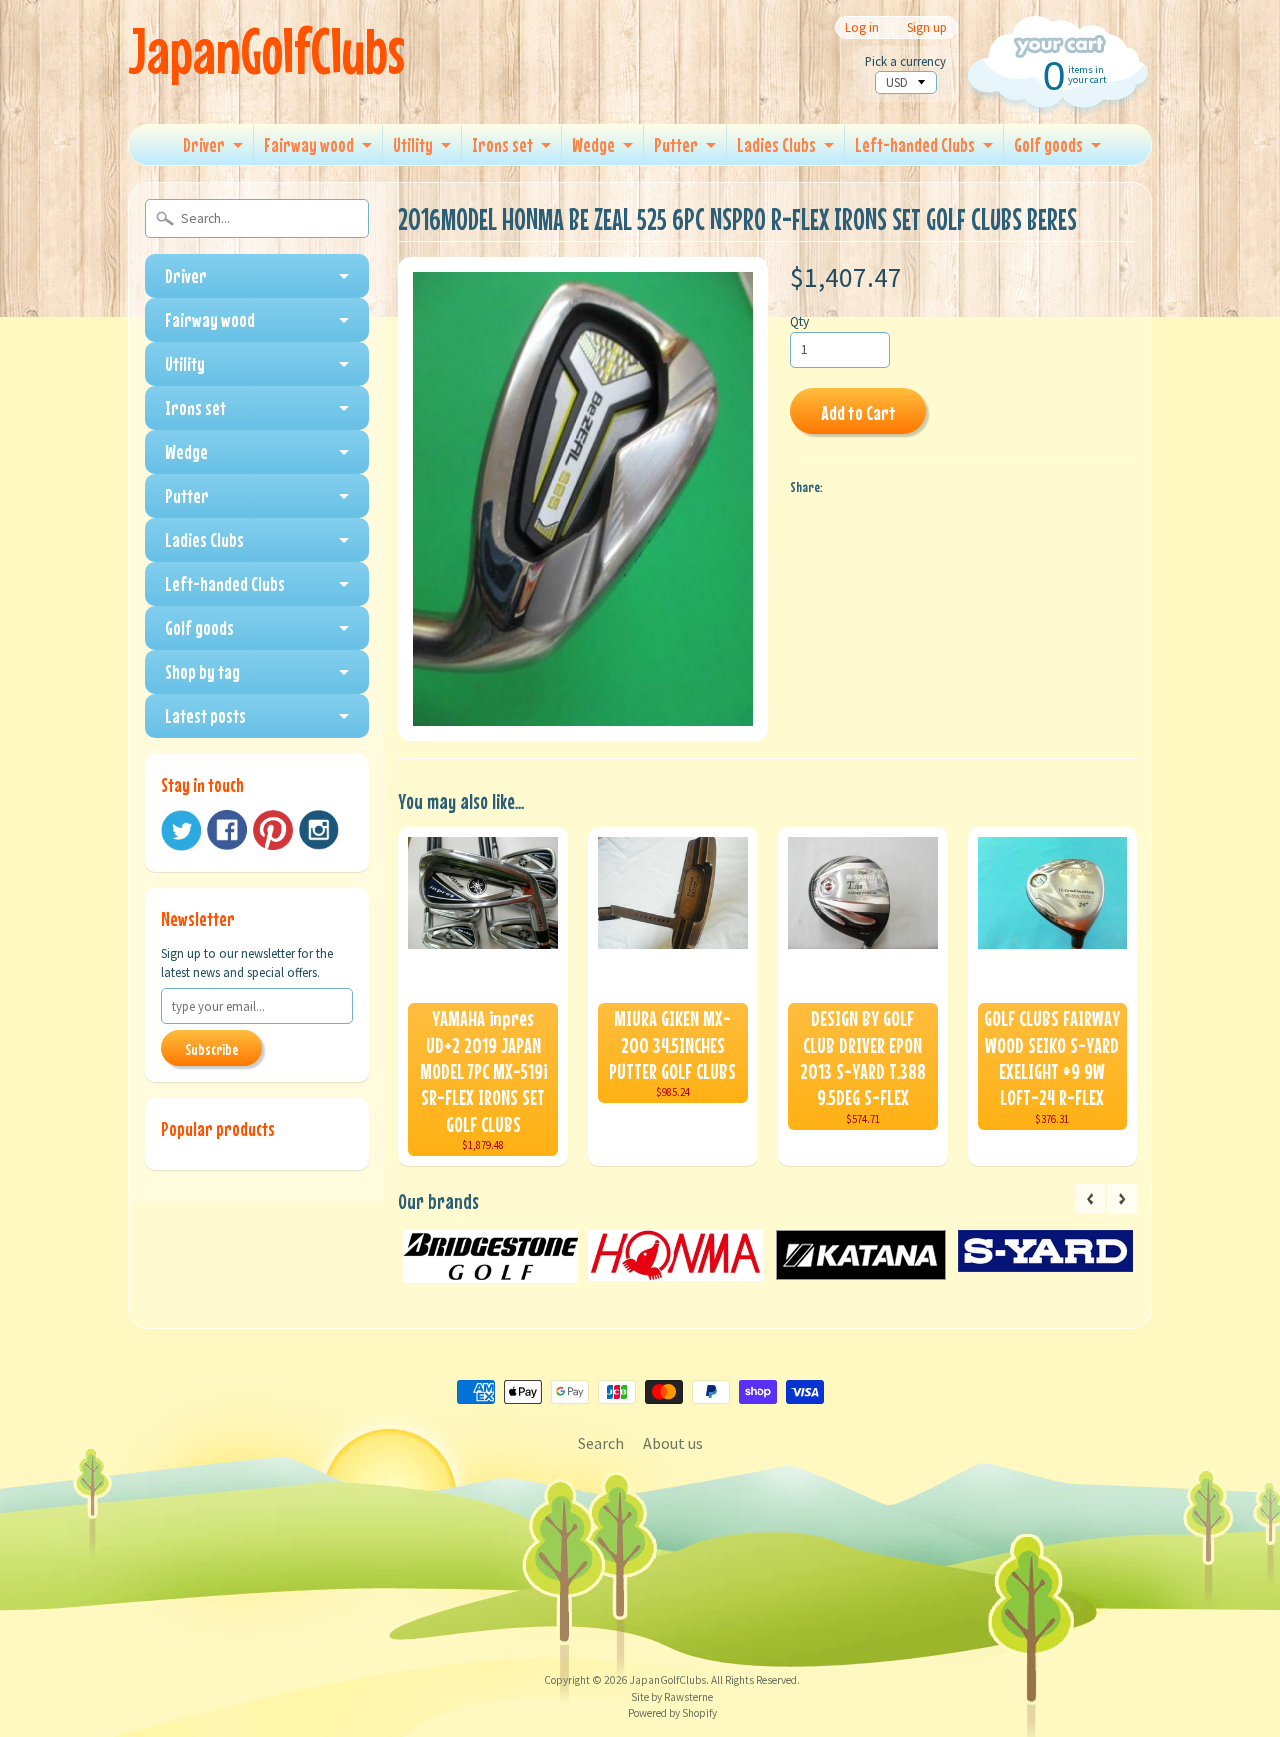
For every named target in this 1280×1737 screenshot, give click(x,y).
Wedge (593, 144)
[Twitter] (181, 830)
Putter (676, 144)
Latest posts (205, 715)
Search (601, 1443)
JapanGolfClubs (266, 50)
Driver (204, 144)
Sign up (927, 27)
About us (673, 1443)
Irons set (502, 144)
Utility (413, 144)
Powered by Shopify (672, 1713)
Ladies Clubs (776, 144)
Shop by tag (202, 671)
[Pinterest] (273, 830)
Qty (799, 321)
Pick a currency (905, 61)
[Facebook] (227, 830)
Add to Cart (858, 412)
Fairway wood (309, 144)
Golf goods (1048, 144)
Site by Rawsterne (672, 1697)
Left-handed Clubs (915, 144)
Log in (862, 27)
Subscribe (211, 1049)
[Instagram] (319, 830)
